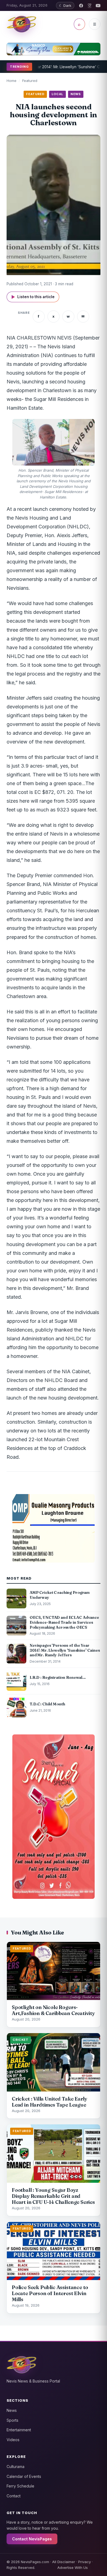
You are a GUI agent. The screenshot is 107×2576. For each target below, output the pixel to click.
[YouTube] (98, 6)
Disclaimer (66, 2562)
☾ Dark (65, 5)
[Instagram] (90, 6)
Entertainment (19, 2430)
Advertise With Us (73, 2568)
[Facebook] (81, 6)
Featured (30, 81)
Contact (14, 2496)
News (12, 2410)
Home (12, 81)
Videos (13, 2440)
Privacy (85, 2562)
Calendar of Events (24, 2476)
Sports (12, 2420)
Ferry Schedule (20, 2486)
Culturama (16, 2467)
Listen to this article (33, 297)
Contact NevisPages (32, 2539)
